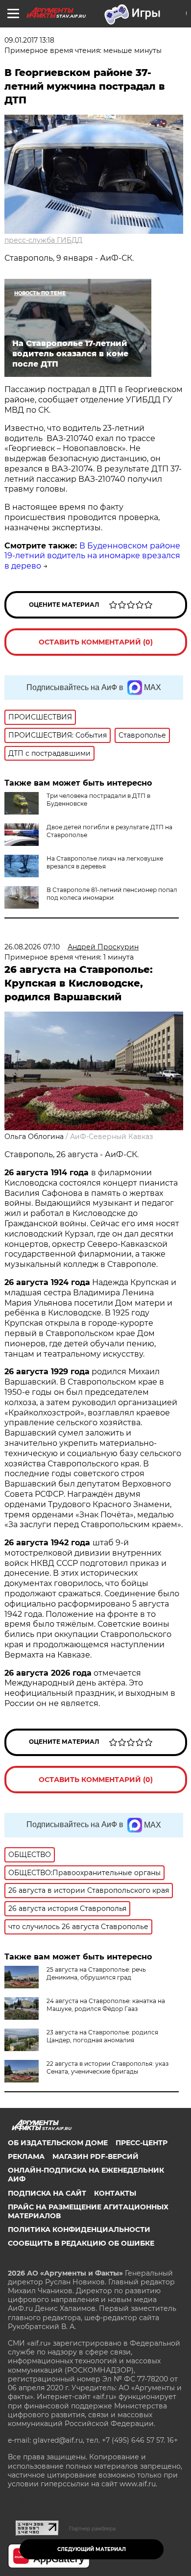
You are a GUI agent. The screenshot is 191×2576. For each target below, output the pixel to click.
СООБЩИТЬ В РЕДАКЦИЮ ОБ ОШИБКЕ (81, 2243)
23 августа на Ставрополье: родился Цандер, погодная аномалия (102, 2036)
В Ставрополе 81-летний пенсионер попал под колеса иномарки (112, 894)
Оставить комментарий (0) (96, 642)
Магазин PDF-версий (95, 2156)
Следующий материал (92, 2549)
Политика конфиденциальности (79, 2229)
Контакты (115, 2193)
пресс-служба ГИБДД (43, 240)
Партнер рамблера (92, 2528)
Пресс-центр (142, 2143)
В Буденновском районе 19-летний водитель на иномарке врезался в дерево (92, 556)
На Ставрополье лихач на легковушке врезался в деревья (105, 862)
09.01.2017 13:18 (29, 40)
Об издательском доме (58, 2143)
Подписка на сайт (47, 2193)
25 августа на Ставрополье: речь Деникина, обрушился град (96, 1973)
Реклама (26, 2156)
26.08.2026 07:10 (32, 947)
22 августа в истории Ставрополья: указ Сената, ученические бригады (107, 2068)
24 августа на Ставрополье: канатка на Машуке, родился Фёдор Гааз (106, 2005)
